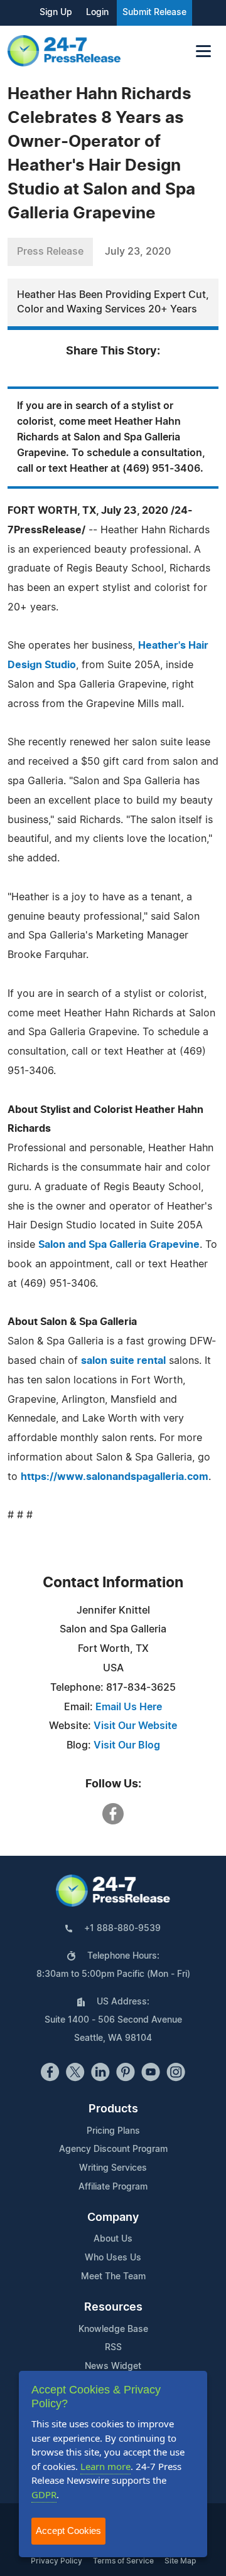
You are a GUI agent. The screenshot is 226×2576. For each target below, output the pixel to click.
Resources (113, 2307)
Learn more (105, 2466)
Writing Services (113, 2168)
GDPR (44, 2494)
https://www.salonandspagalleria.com (115, 1477)
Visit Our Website (135, 1726)
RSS (113, 2348)
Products (113, 2109)
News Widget (113, 2366)
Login (97, 13)
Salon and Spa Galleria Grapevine (119, 1245)
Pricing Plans (113, 2131)
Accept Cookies (68, 2531)
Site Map (180, 2561)
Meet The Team (113, 2277)
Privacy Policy (56, 2561)
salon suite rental (123, 1361)
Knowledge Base (113, 2329)
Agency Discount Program (113, 2149)
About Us (113, 2239)
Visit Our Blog (127, 1745)
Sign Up (56, 13)
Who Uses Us (113, 2258)
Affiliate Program (113, 2187)
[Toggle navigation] (203, 51)
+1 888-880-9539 (122, 1929)
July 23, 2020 (138, 252)
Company (113, 2218)
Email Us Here (129, 1707)
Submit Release (154, 13)
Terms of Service (123, 2561)
